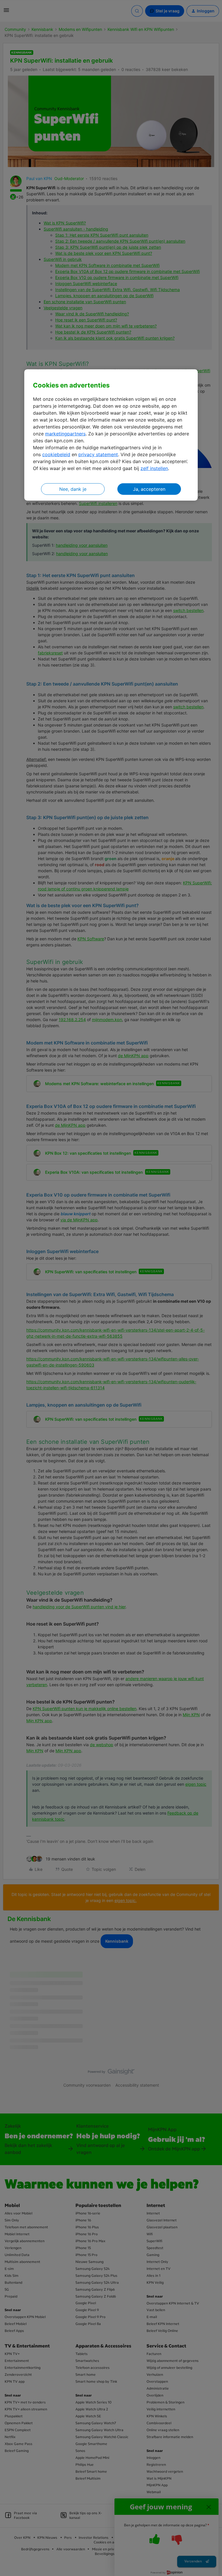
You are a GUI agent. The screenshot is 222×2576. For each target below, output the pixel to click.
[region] (111, 435)
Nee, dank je (73, 489)
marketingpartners (65, 434)
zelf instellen (154, 468)
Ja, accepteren (149, 489)
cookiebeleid (56, 454)
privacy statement (98, 454)
